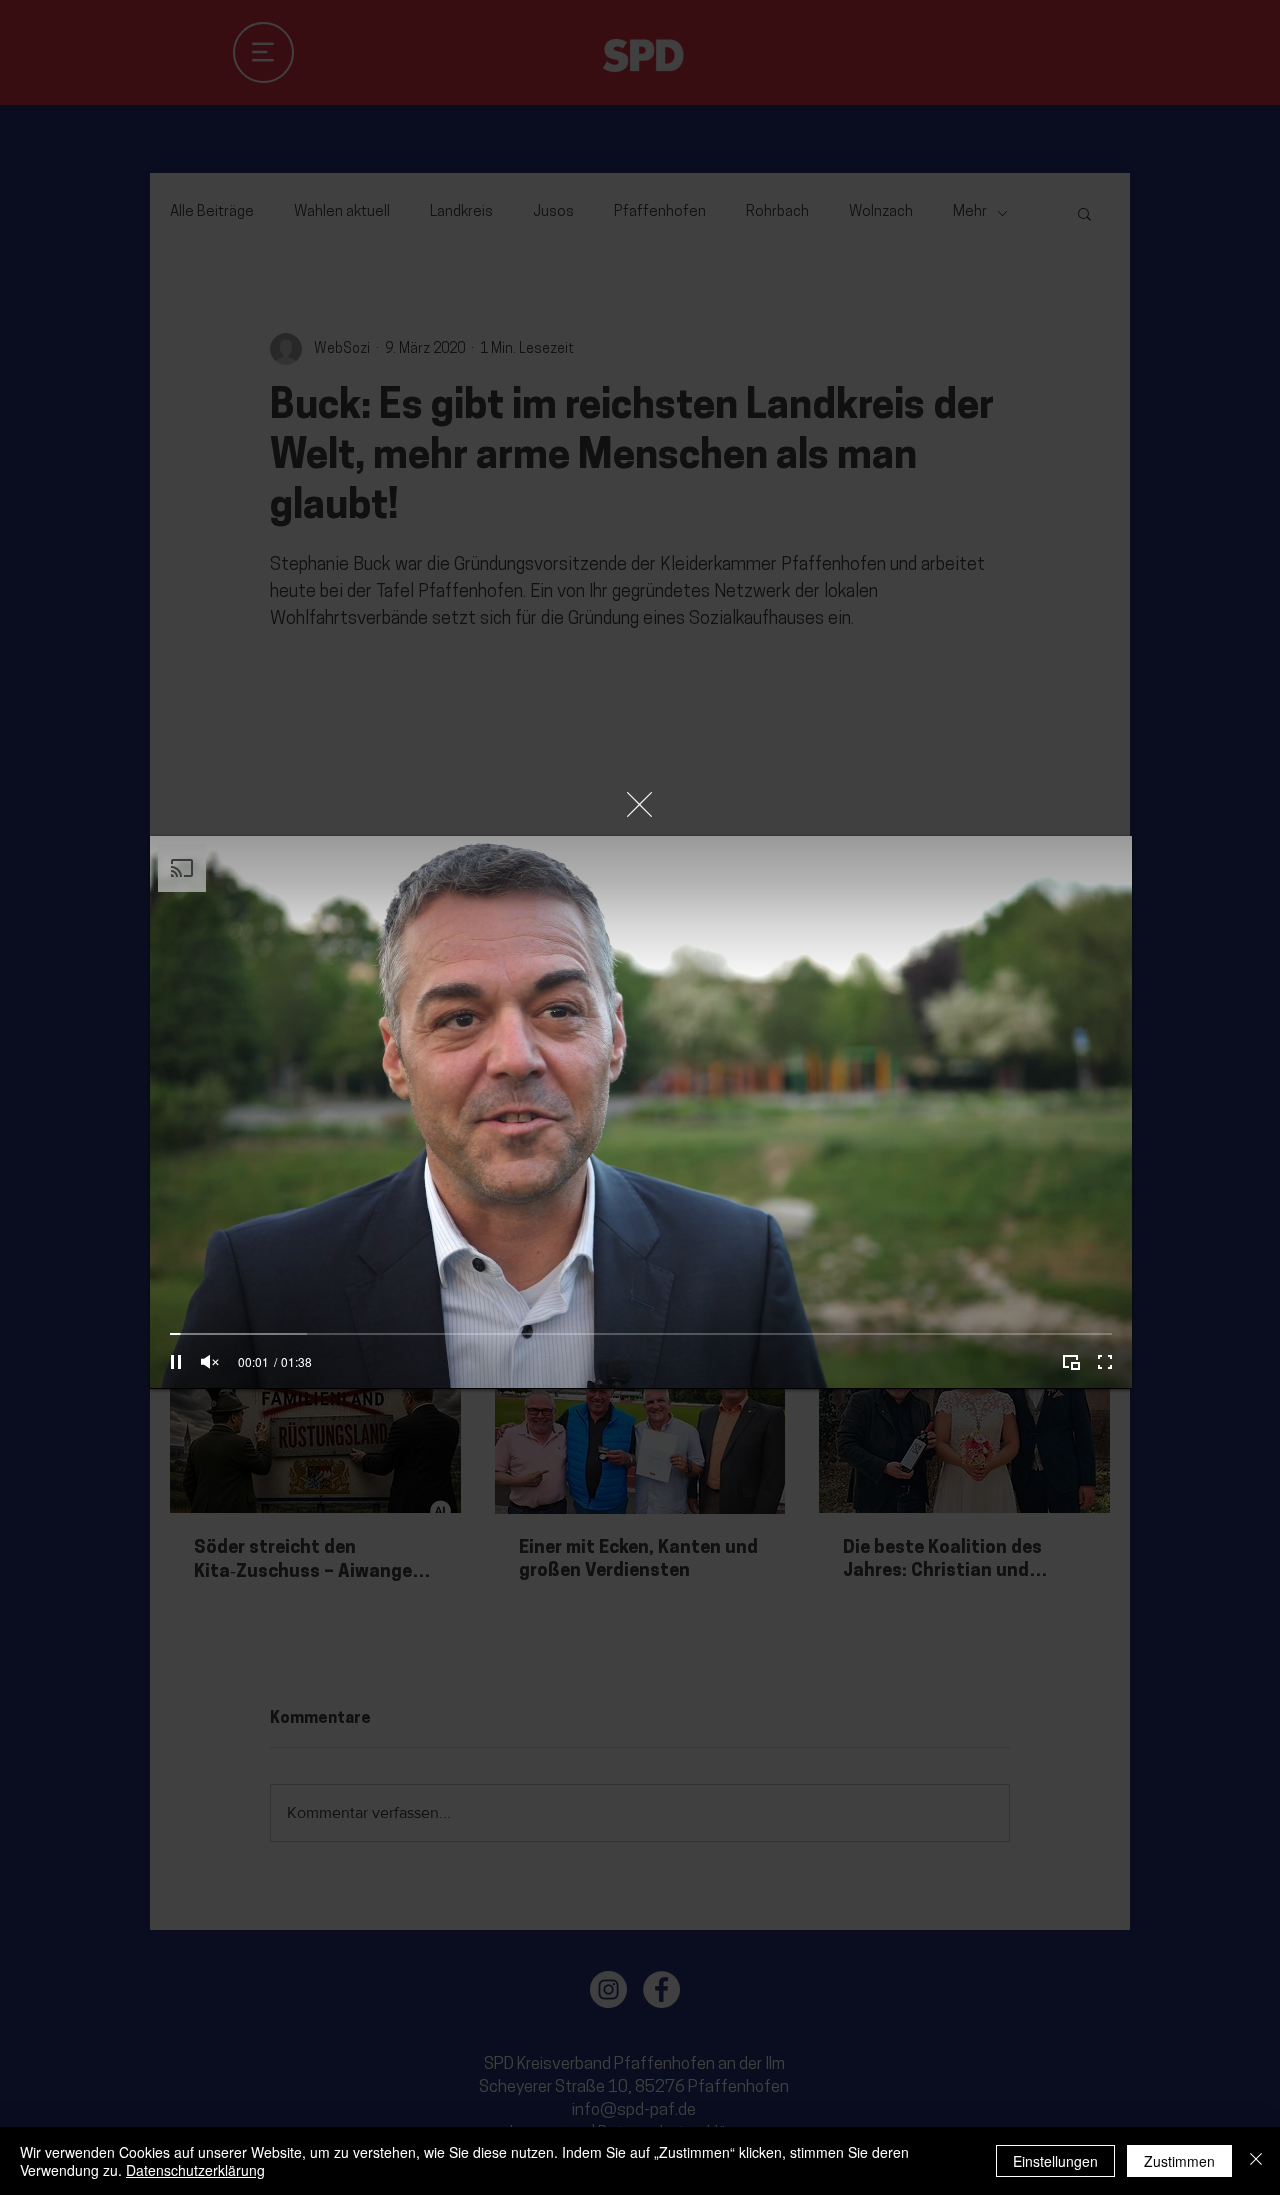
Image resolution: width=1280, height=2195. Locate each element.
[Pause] (176, 1362)
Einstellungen (1055, 2161)
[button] (639, 804)
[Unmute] (210, 1362)
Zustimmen (1179, 2161)
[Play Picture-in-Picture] (1071, 1362)
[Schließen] (1256, 2161)
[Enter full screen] (1105, 1362)
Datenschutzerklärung (195, 2170)
